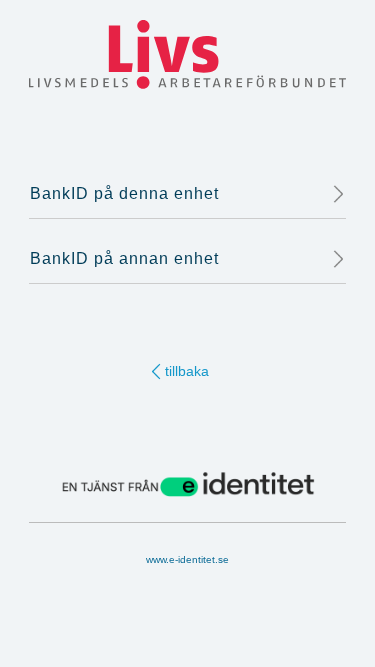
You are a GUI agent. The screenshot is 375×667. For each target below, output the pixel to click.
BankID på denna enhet (124, 193)
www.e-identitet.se (187, 559)
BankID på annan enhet (124, 258)
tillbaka (187, 371)
